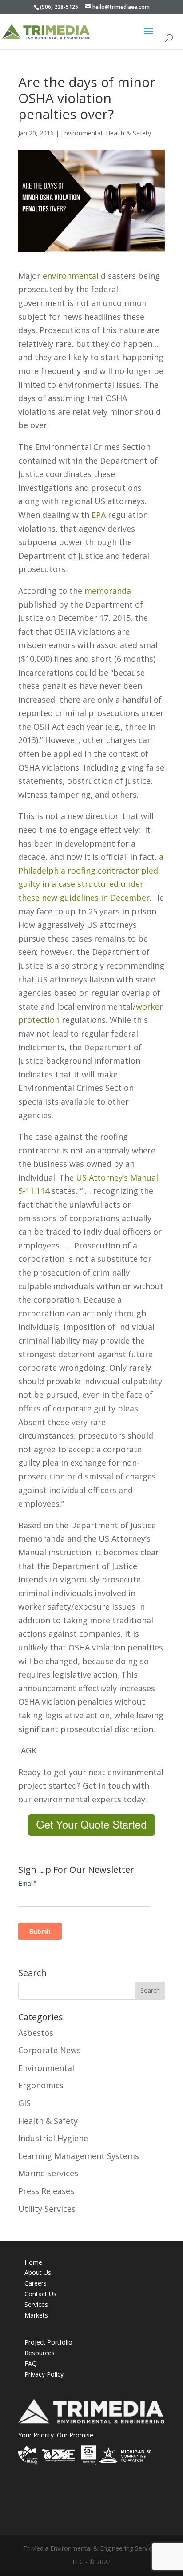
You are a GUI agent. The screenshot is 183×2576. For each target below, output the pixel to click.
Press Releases (46, 2191)
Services (36, 2304)
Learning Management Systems (79, 2156)
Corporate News (50, 2050)
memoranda (108, 591)
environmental (71, 276)
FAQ (31, 2363)
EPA (99, 515)
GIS (24, 2103)
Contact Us (40, 2294)
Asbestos (36, 2033)
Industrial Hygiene (53, 2138)
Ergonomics (41, 2085)
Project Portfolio (48, 2342)
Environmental (82, 133)
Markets (36, 2315)
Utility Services (47, 2209)
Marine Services (48, 2173)
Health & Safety (128, 133)
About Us (38, 2272)
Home (33, 2262)
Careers (36, 2283)
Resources (40, 2353)
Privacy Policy (44, 2374)
